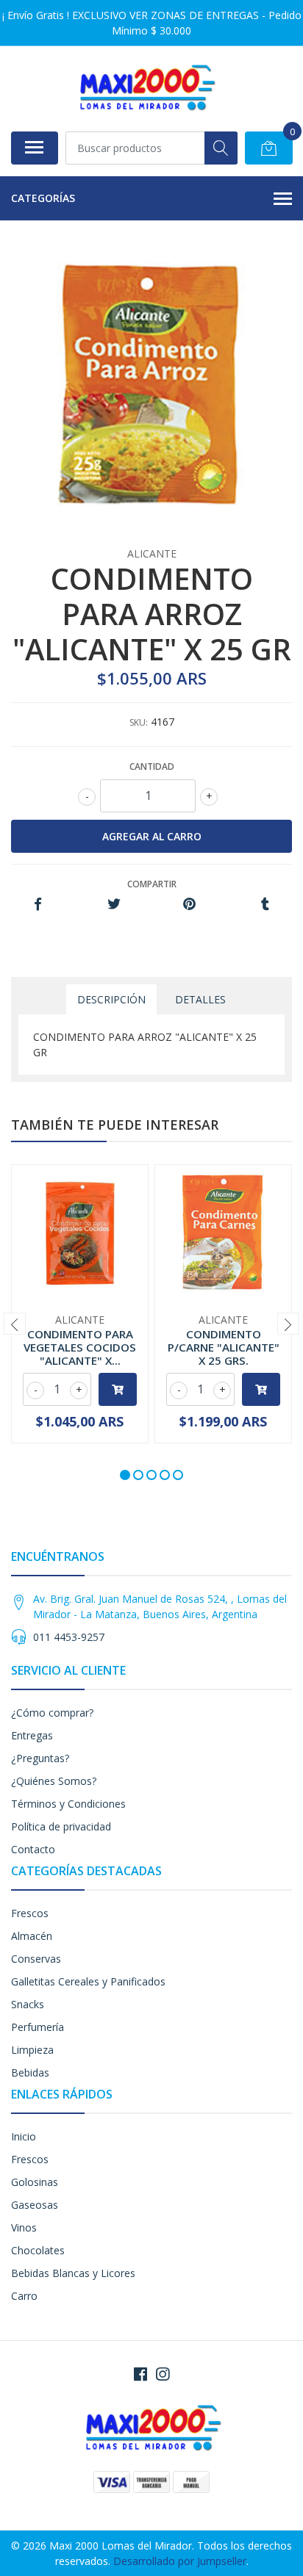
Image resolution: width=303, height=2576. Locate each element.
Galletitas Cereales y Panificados (88, 1981)
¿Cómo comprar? (52, 1713)
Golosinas (35, 2182)
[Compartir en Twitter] (114, 905)
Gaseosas (35, 2205)
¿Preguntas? (40, 1758)
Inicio (24, 2136)
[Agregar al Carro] (118, 1389)
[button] (125, 1475)
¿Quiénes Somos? (54, 1781)
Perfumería (38, 2027)
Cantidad (152, 766)
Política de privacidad (61, 1826)
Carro (24, 2296)
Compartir (152, 884)
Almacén (32, 1936)
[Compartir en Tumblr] (265, 905)
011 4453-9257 (69, 1637)
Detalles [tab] (200, 999)
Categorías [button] (43, 198)
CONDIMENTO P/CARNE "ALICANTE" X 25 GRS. (224, 1347)
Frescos (30, 1913)
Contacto (33, 1849)
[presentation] (15, 1324)
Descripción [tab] (111, 999)
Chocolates (38, 2250)
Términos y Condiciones (68, 1804)
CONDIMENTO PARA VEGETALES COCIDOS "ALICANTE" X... (80, 1347)
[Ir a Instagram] (163, 2374)
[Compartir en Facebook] (38, 905)
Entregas (32, 1735)
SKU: (139, 722)
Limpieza (32, 2050)
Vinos (24, 2227)
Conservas (36, 1959)
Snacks (28, 2004)
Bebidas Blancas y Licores (73, 2273)
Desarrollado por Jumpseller (180, 2561)
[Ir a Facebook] (140, 2374)
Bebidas (30, 2072)
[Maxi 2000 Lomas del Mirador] (146, 89)
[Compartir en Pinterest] (189, 905)
